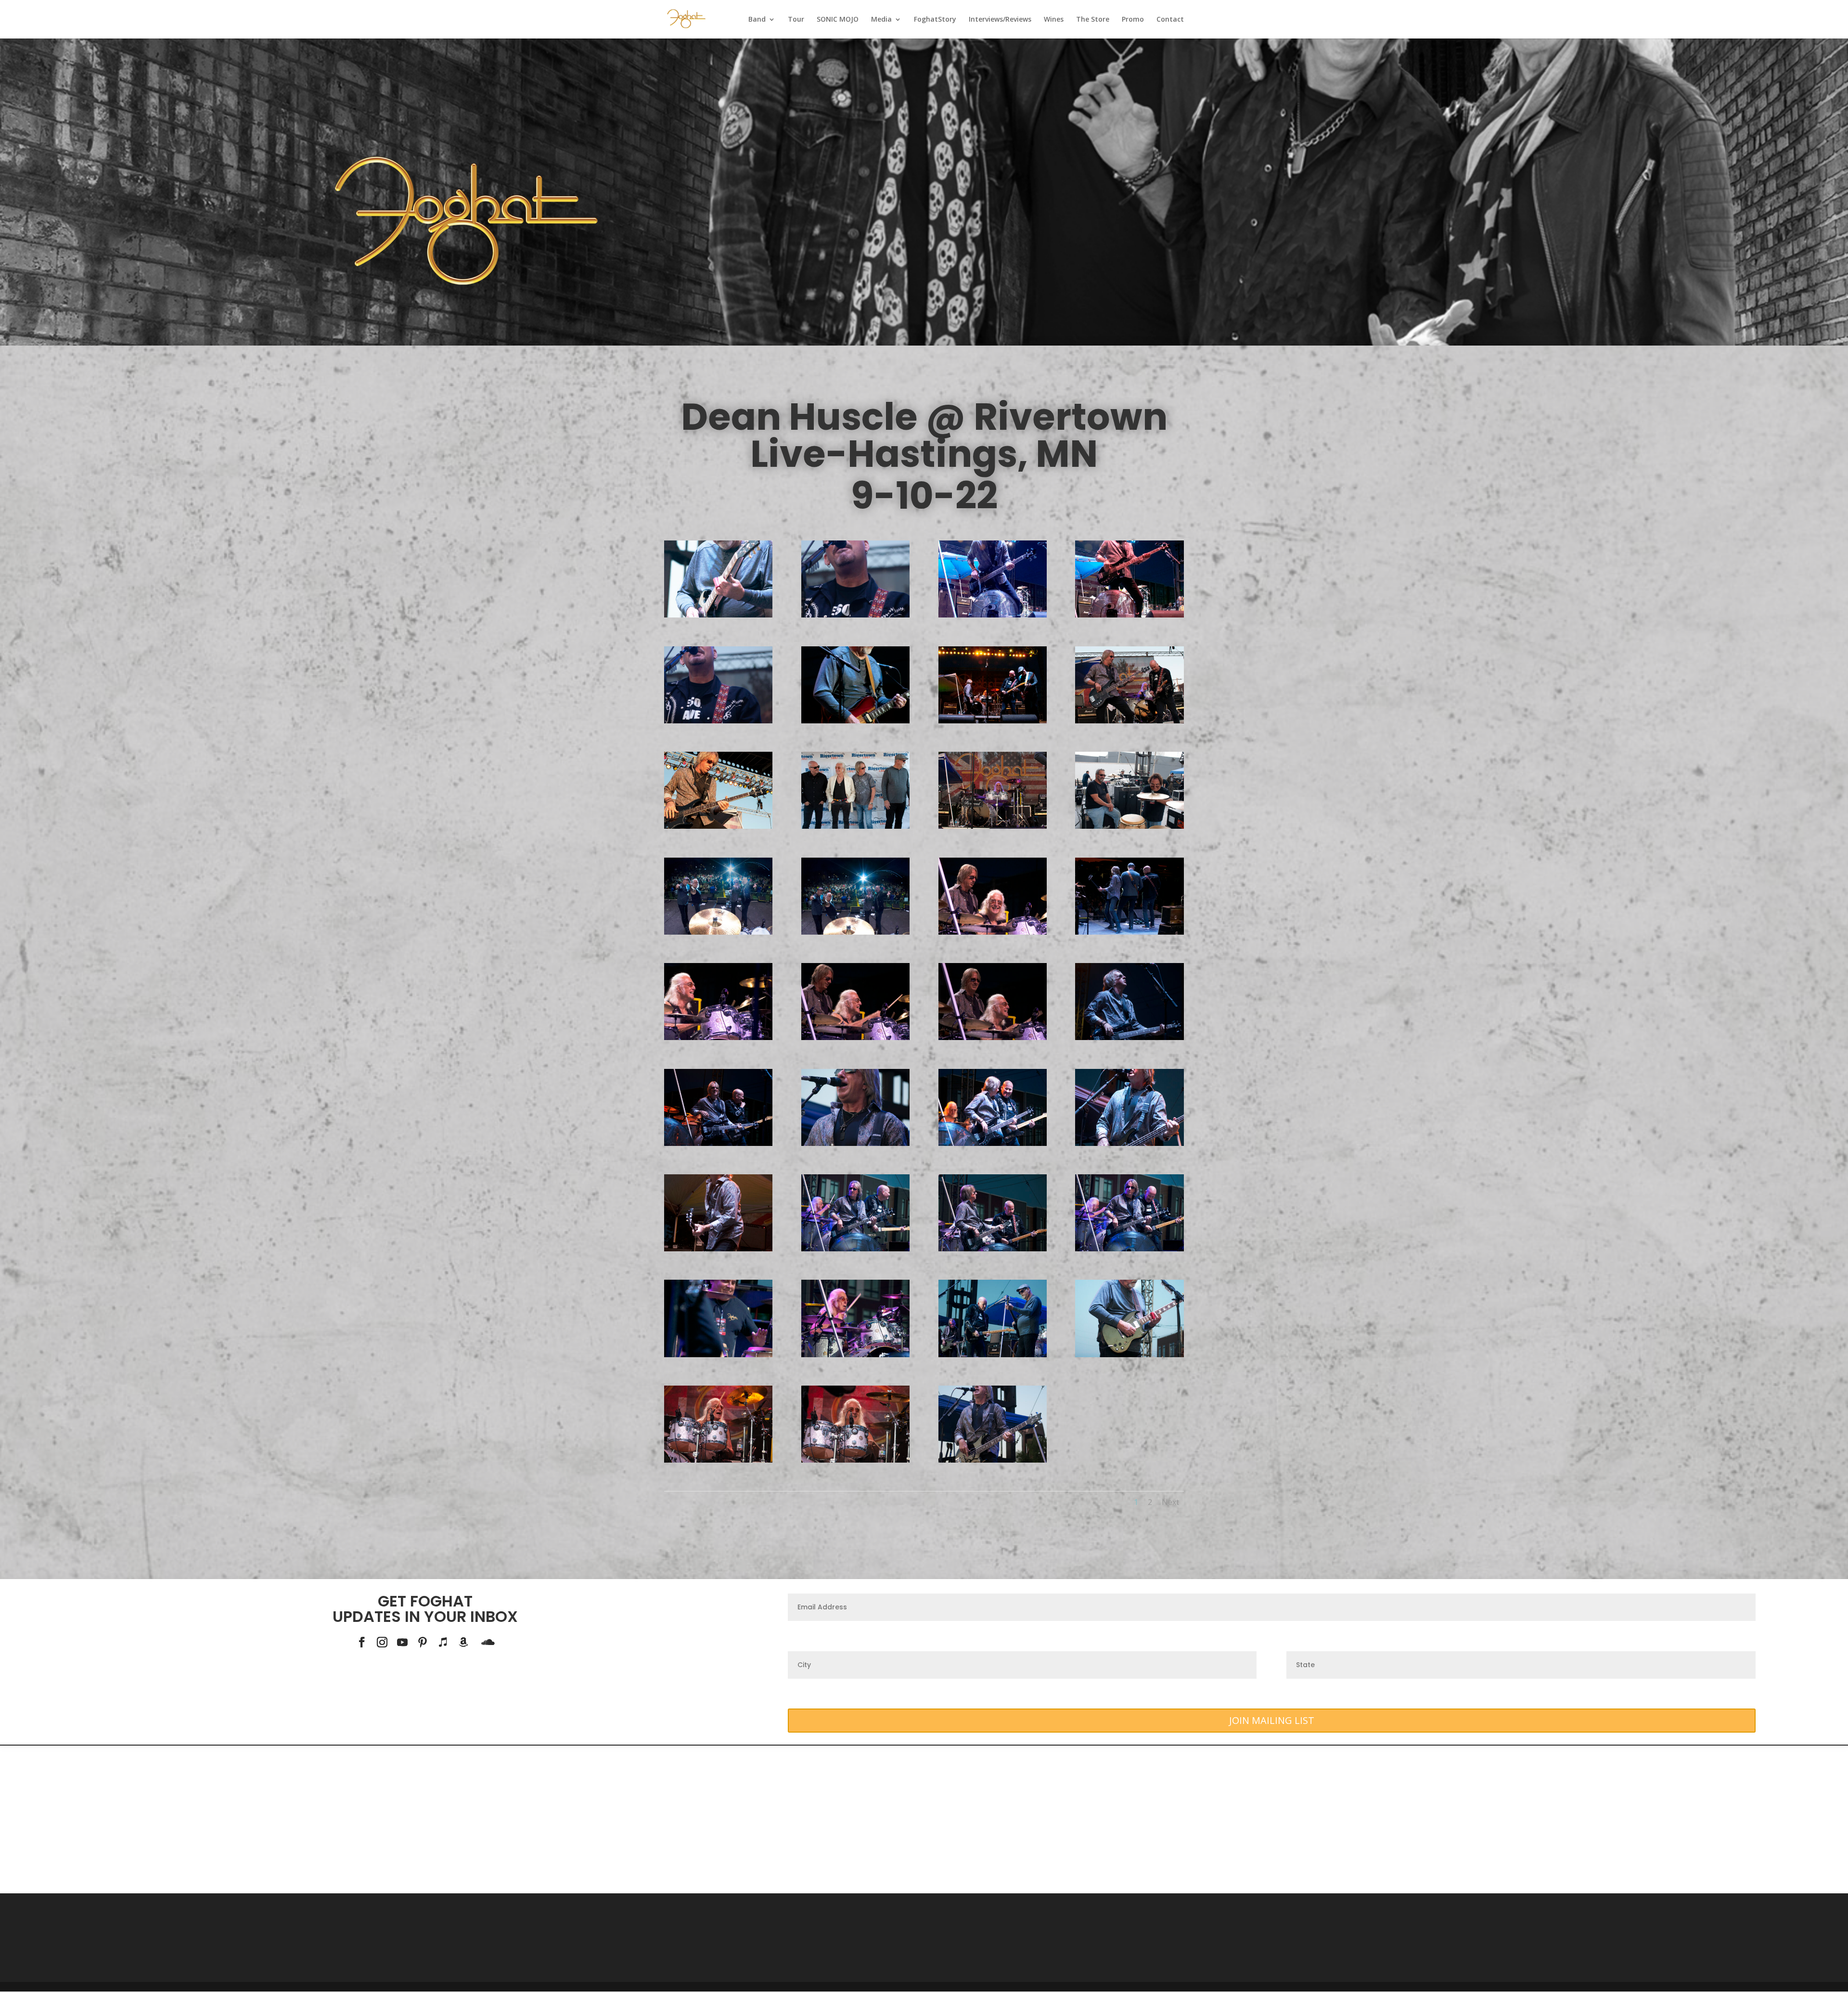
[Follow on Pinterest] (423, 1642)
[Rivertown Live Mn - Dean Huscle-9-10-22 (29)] (993, 1143)
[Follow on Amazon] (463, 1642)
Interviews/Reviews (1000, 20)
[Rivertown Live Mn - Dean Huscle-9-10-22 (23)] (1129, 1249)
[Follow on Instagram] (382, 1642)
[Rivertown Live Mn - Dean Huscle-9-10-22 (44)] (855, 826)
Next (1170, 1502)
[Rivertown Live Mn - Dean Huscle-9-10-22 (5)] (718, 721)
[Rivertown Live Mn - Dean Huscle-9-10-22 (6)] (855, 615)
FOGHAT (441, 1601)
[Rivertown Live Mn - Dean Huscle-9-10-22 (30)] (718, 1143)
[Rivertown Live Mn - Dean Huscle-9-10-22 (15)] (718, 1460)
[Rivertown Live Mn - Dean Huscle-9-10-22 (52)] (993, 615)
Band (757, 20)
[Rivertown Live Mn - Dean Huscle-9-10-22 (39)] (1129, 932)
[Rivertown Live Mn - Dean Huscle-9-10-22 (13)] (855, 1460)
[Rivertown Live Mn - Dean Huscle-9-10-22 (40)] (855, 932)
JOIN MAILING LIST (1272, 1720)
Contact (1170, 20)
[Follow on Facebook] (362, 1642)
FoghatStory (935, 20)
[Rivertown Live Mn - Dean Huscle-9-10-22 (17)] (993, 1355)
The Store (1093, 20)
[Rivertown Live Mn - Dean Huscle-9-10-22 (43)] (1129, 826)
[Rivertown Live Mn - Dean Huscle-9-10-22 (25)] (993, 1249)
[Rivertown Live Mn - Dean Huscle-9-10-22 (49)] (855, 721)
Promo (1133, 20)
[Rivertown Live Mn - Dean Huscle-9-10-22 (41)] (718, 932)
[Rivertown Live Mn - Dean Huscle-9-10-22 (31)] (1129, 1037)
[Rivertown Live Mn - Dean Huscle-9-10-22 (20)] (855, 1355)
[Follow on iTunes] (443, 1642)
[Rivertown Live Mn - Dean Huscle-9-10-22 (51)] (1129, 615)
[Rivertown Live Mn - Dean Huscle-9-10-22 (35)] (718, 1037)
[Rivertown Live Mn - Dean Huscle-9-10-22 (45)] (718, 826)
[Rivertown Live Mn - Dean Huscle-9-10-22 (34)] (855, 1037)
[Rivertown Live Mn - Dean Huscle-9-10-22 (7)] (718, 615)
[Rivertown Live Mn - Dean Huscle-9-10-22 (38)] (993, 932)
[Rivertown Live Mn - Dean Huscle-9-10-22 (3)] (855, 1143)
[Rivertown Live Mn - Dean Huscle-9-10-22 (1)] (993, 1460)
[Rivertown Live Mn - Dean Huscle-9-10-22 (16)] (1129, 1355)
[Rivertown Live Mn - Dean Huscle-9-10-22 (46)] (993, 826)
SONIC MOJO (838, 20)
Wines (1054, 20)
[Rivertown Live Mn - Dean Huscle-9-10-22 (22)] (718, 1355)
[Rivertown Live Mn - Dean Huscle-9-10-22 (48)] (993, 721)
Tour (796, 20)
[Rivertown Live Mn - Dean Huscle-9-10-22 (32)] (993, 1037)
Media (881, 20)
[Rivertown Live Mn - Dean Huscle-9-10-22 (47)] (1129, 721)
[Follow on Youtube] (402, 1642)
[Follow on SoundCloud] (488, 1642)
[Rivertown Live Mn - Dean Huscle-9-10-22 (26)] (718, 1249)
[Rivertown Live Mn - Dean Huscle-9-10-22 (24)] (855, 1249)
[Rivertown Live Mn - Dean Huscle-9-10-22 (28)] (1129, 1143)
